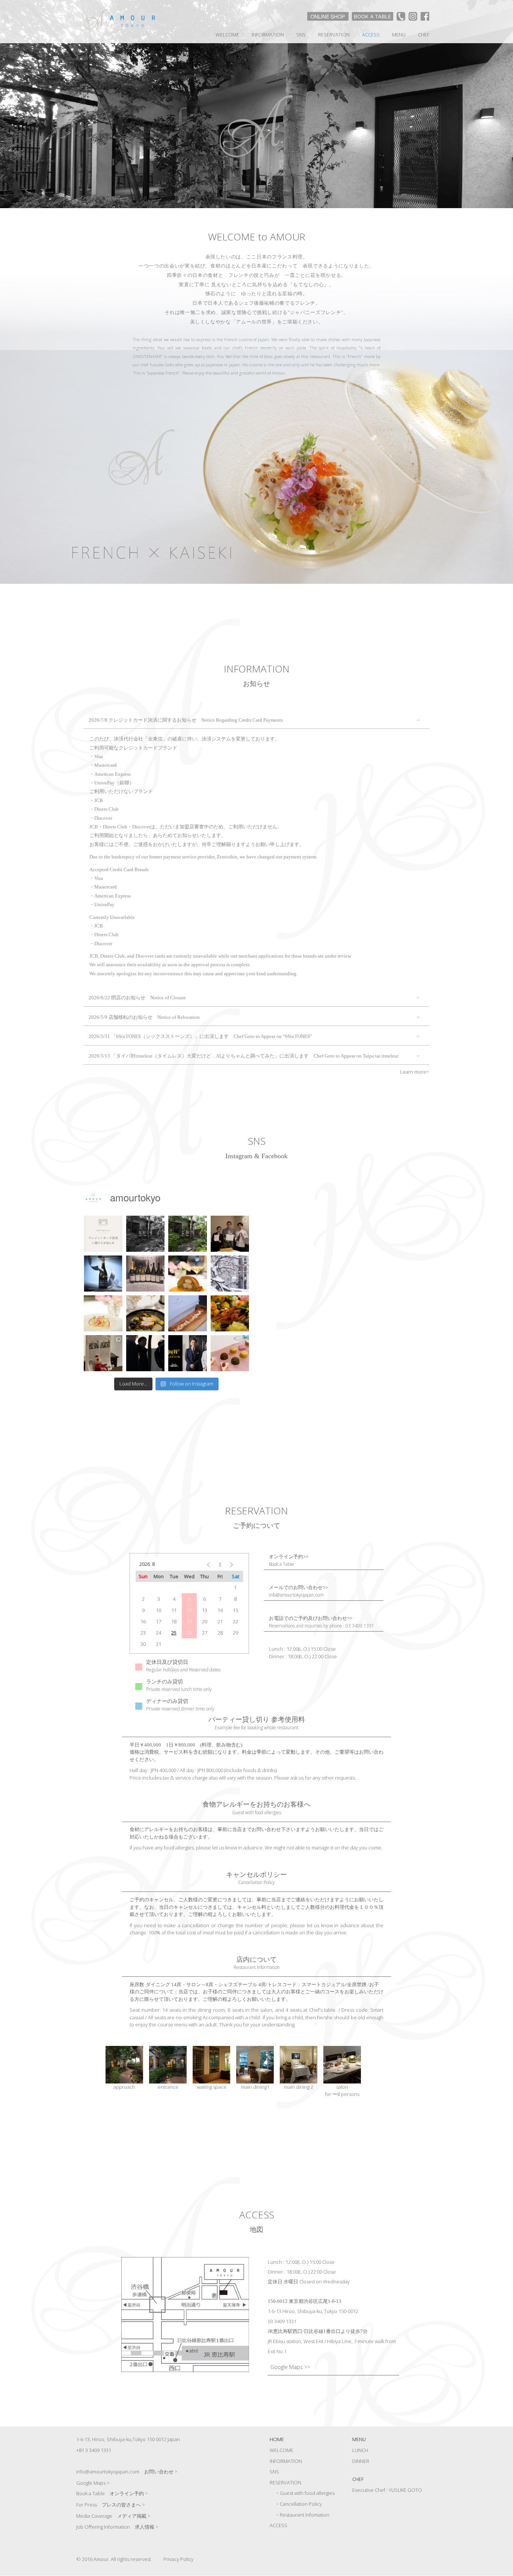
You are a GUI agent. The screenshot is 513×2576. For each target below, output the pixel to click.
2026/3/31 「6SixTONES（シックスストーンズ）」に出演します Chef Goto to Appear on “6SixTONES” (200, 1036)
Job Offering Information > (117, 2527)
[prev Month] (204, 1564)
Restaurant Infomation (305, 2515)
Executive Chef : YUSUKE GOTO (387, 2490)
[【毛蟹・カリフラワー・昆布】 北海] (103, 1313)
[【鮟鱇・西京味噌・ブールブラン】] (146, 1313)
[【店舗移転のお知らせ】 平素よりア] (188, 1234)
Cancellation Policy (301, 2504)
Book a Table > (112, 2493)
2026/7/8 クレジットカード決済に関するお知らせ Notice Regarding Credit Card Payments (186, 720)
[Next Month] (235, 1564)
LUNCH (360, 2450)
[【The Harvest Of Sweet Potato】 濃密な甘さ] (230, 1313)
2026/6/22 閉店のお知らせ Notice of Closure (137, 998)
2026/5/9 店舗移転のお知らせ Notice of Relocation (144, 1017)
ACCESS (371, 35)
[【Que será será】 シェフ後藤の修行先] (103, 1353)
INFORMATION (268, 35)
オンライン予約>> (289, 1561)
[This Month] (220, 1564)
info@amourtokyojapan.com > (127, 2472)
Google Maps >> (290, 2367)
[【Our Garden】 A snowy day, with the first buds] (230, 1274)
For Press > (111, 2505)
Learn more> (415, 1072)
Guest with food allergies (307, 2493)
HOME (277, 2439)
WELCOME (227, 35)
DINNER (361, 2461)
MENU (399, 35)
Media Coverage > (113, 2516)
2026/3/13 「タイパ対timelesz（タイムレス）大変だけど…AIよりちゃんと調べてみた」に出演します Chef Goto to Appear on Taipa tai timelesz (244, 1056)
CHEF (424, 35)
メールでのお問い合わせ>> (298, 1591)
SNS (301, 35)
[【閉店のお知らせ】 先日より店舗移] (146, 1234)
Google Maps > (93, 2483)
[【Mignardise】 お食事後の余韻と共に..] (230, 1353)
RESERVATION (334, 35)
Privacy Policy (178, 2559)
